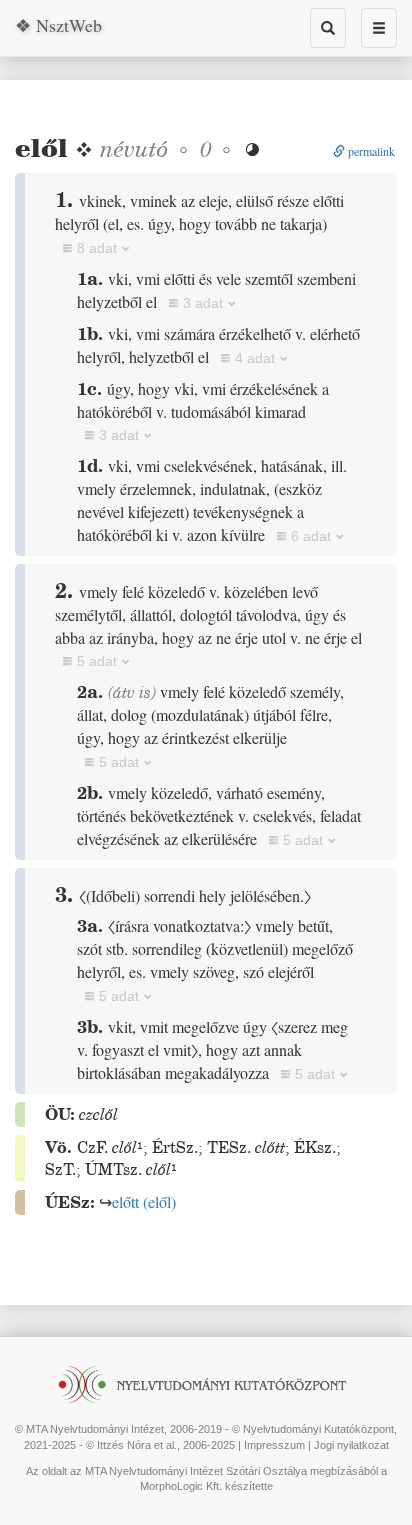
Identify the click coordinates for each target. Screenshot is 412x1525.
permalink (370, 151)
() (144, 1201)
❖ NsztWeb (58, 25)
